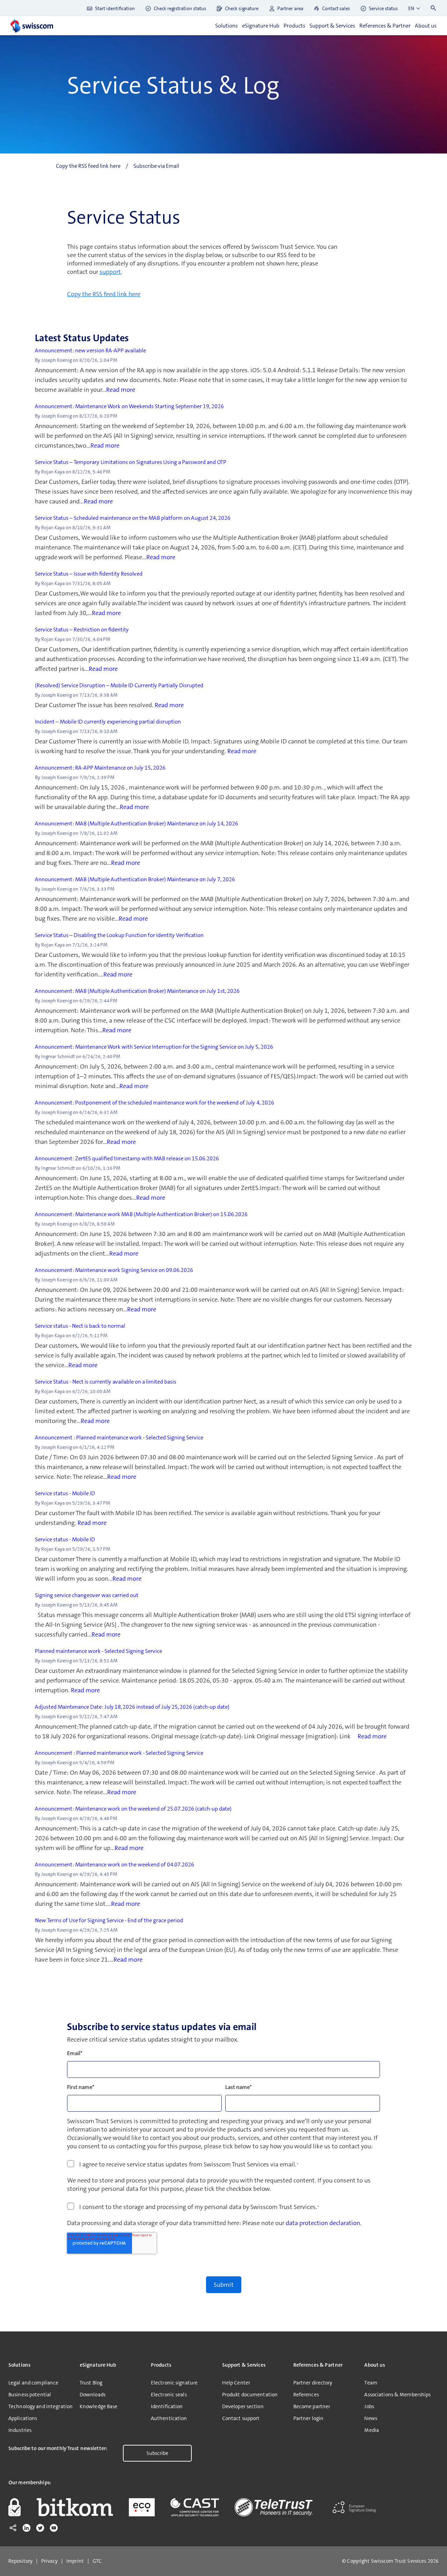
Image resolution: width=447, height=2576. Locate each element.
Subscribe (157, 2453)
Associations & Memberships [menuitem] (397, 2395)
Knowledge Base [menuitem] (99, 2406)
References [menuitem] (306, 2395)
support (110, 272)
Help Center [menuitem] (236, 2383)
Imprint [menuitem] (75, 2561)
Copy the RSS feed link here (104, 294)
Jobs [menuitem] (369, 2406)
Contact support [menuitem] (241, 2418)
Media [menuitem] (372, 2430)
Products (294, 26)
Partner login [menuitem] (309, 2418)
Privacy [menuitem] (49, 2561)
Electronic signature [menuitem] (174, 2383)
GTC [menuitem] (97, 2561)
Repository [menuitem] (20, 2561)
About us (426, 26)
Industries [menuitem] (20, 2430)
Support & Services (332, 26)
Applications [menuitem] (23, 2418)
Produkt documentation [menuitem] (250, 2395)
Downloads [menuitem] (93, 2395)
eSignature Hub (261, 26)
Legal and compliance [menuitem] (33, 2383)
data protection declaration (323, 2223)
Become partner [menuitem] (312, 2406)
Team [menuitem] (371, 2383)
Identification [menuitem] (167, 2406)
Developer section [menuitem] (243, 2406)
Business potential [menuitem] (30, 2395)
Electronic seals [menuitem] (169, 2395)
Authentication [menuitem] (169, 2418)
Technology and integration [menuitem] (41, 2406)
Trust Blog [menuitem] (91, 2383)
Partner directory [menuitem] (313, 2383)
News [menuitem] (371, 2418)
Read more (121, 390)
